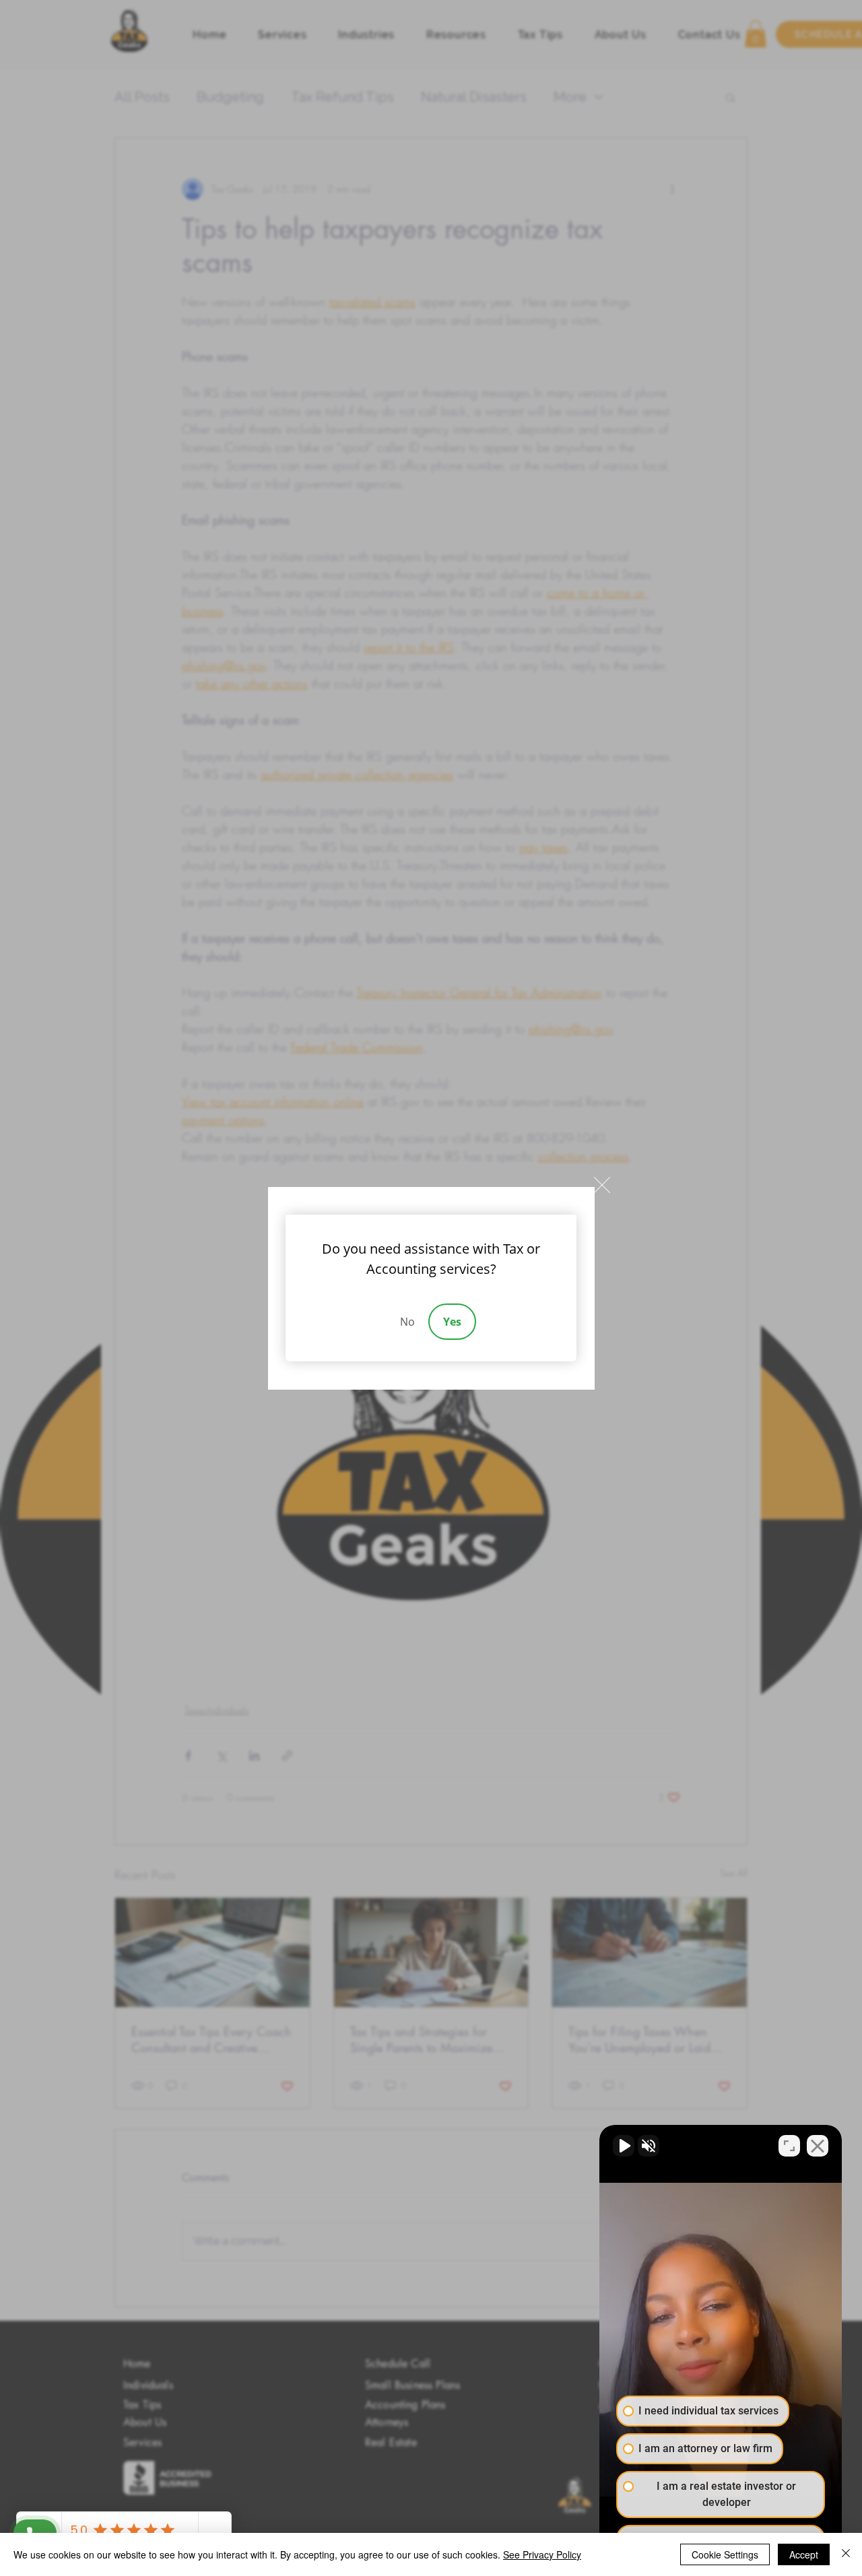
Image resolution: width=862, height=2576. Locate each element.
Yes (452, 1322)
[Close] (846, 2554)
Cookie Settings (725, 2554)
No (407, 1322)
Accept (804, 2554)
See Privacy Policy (542, 2554)
